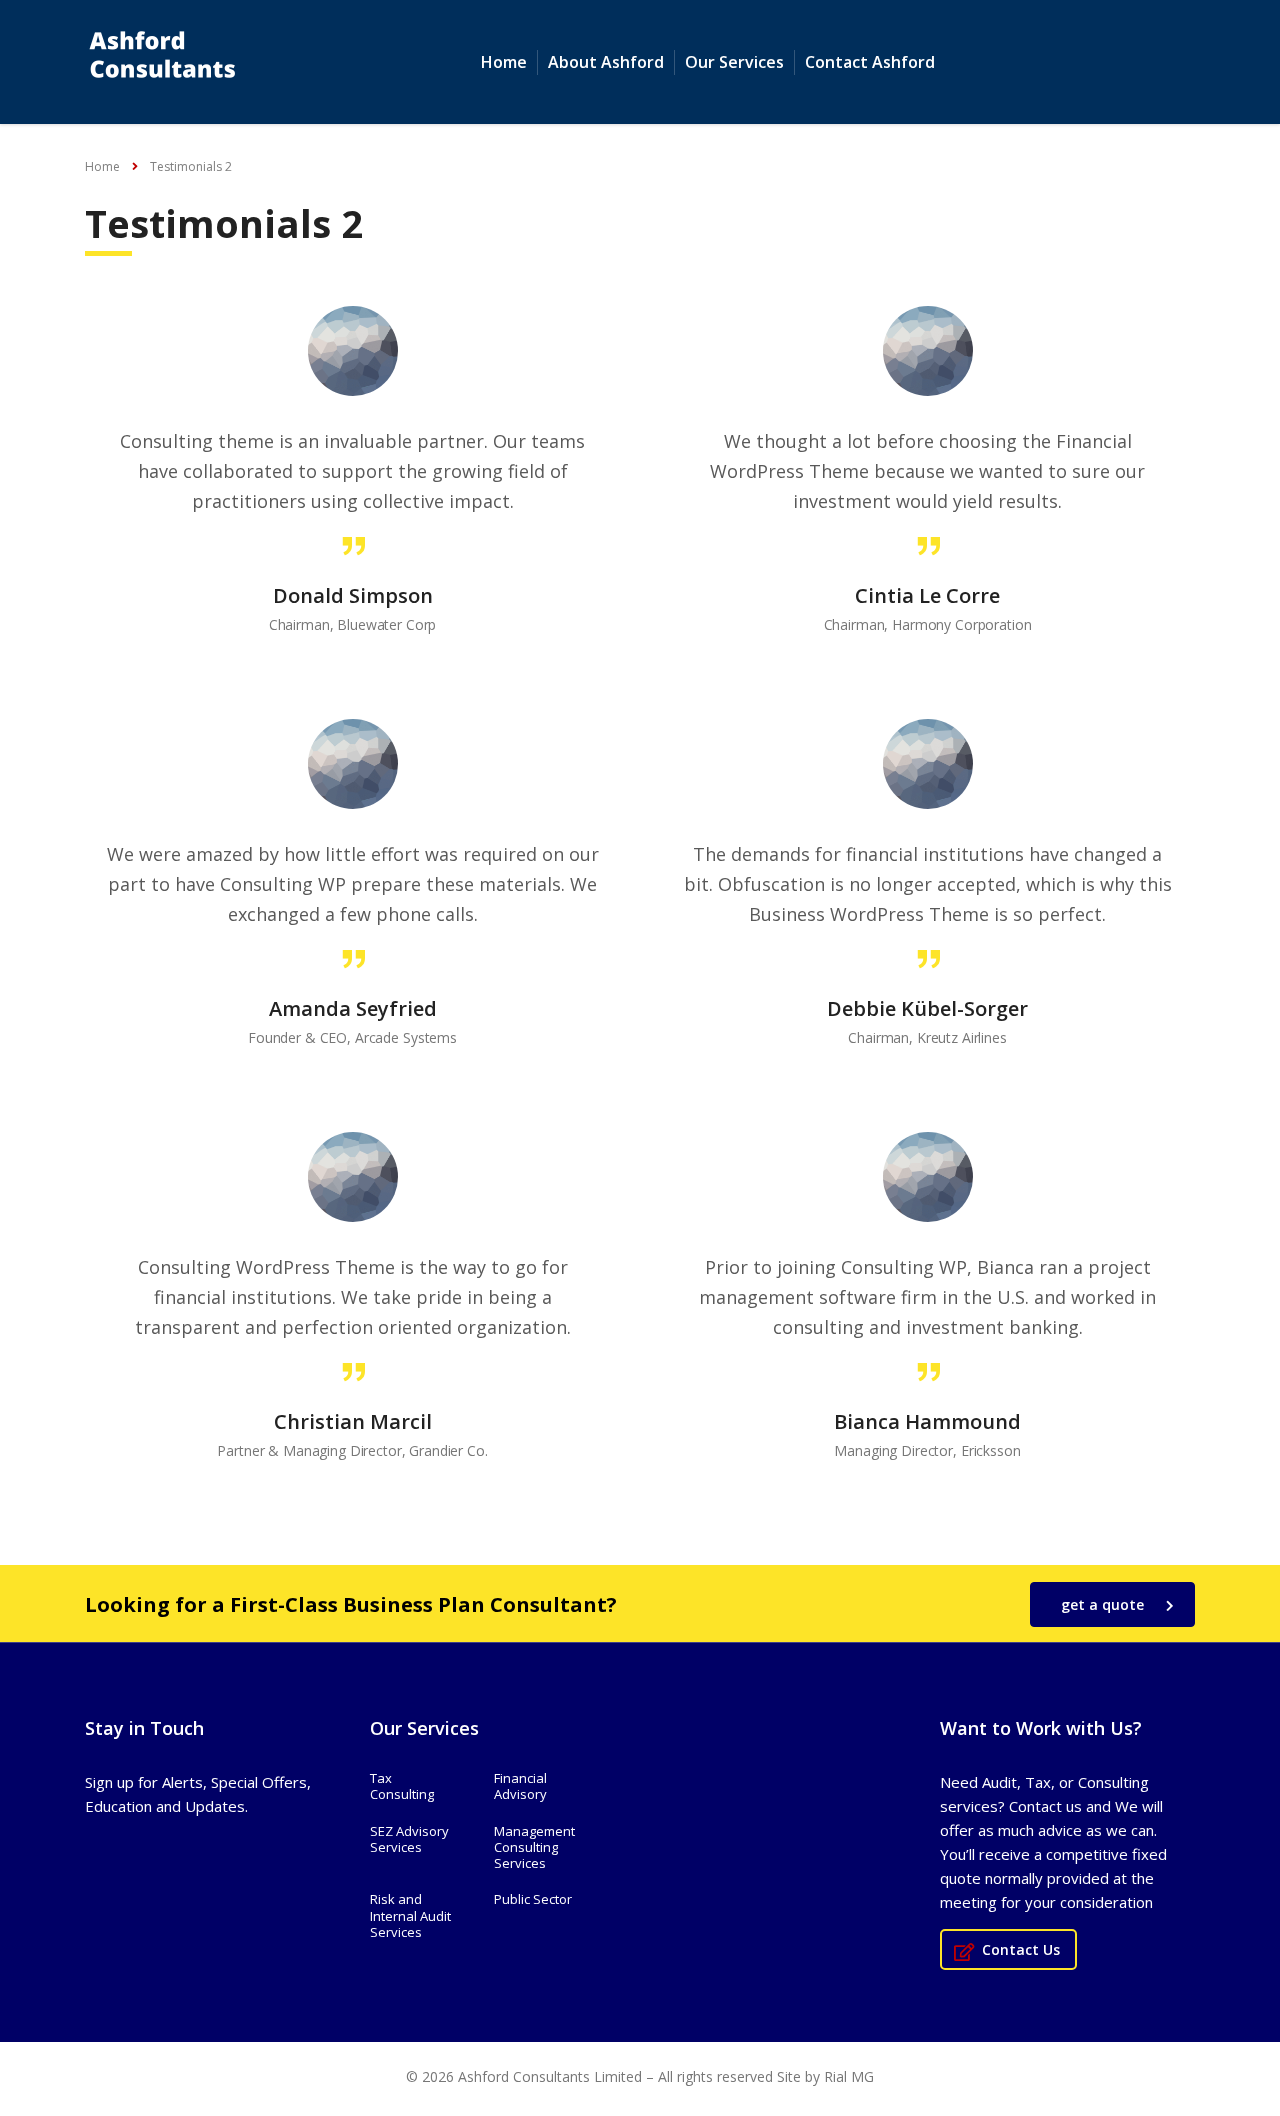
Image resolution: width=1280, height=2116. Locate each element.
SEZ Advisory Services (409, 1839)
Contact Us (1021, 1949)
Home (504, 62)
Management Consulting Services (534, 1847)
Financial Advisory (520, 1786)
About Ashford (606, 62)
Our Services (734, 62)
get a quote (1102, 1604)
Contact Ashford (870, 62)
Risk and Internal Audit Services (410, 1915)
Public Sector (533, 1899)
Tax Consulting (402, 1786)
